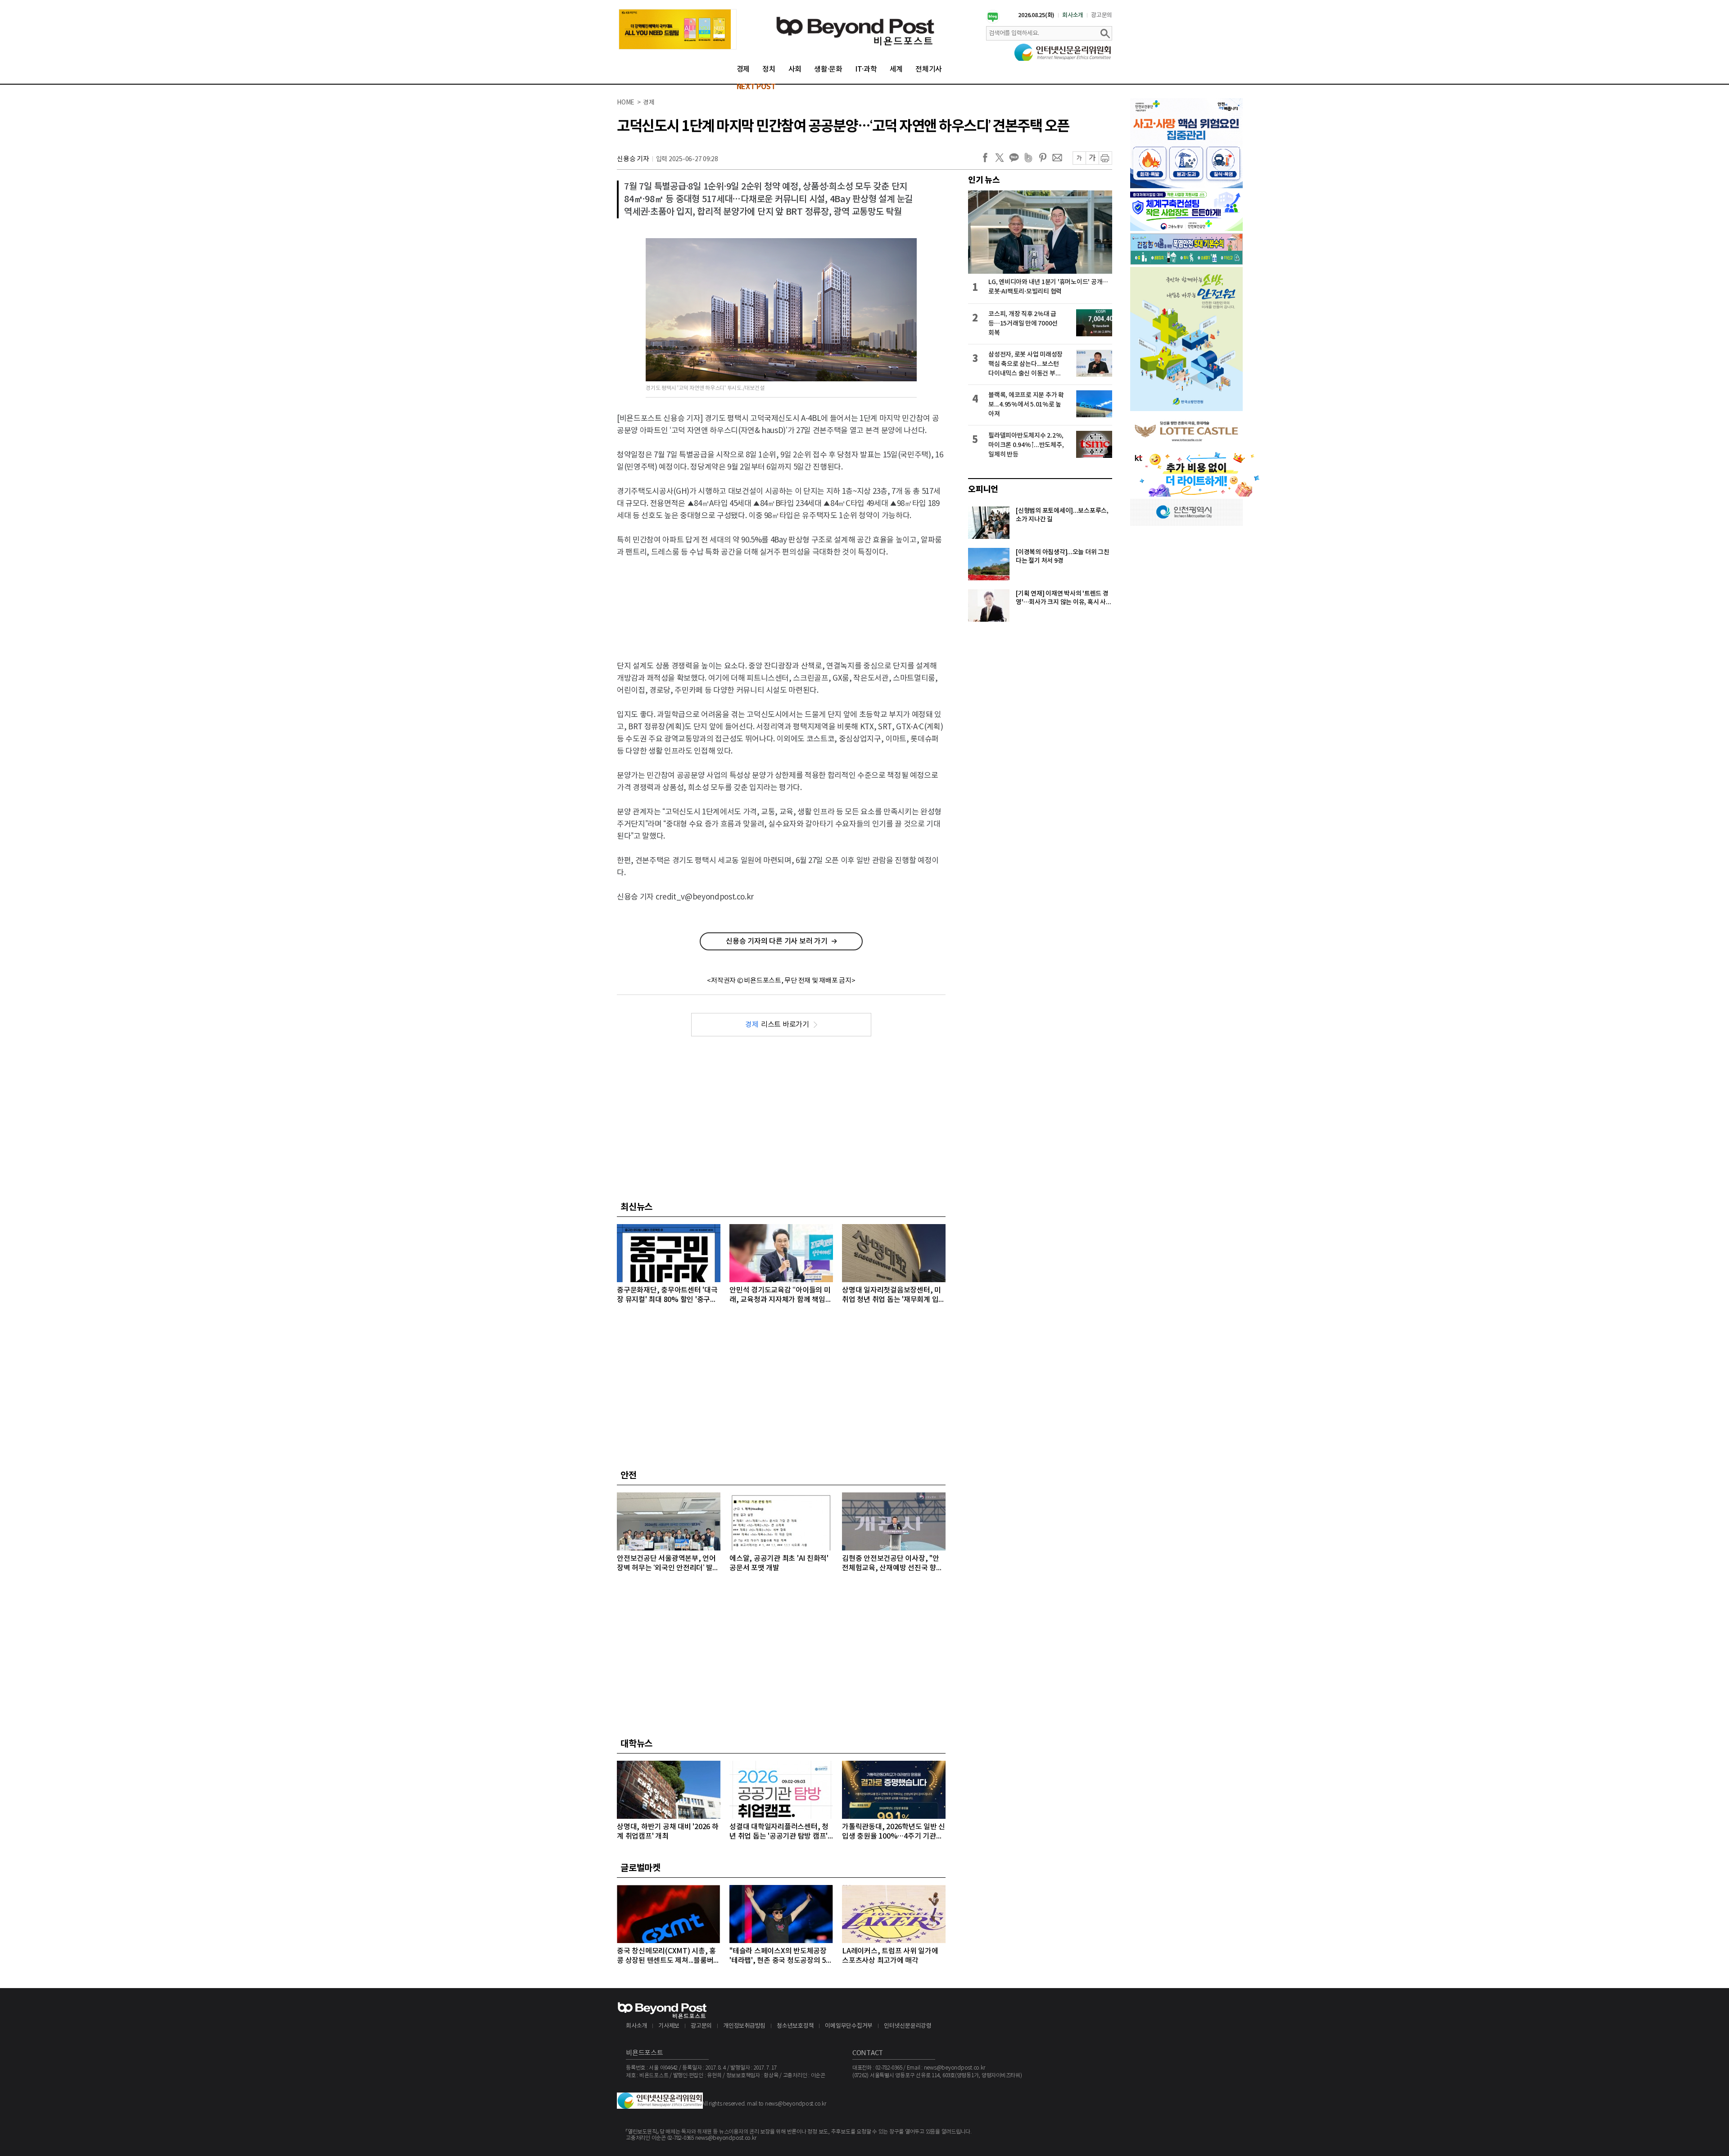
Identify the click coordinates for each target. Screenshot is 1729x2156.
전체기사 (929, 69)
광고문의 (1102, 15)
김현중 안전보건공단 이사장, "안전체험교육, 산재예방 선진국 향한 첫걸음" (892, 1564)
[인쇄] (1105, 158)
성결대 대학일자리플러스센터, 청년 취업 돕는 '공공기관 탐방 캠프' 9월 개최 (779, 1832)
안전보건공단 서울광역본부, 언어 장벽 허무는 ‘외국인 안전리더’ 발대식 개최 (668, 1564)
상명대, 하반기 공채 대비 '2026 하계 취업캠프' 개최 (668, 1832)
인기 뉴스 (984, 180)
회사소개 (1073, 15)
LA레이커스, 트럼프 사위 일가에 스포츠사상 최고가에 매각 (890, 1956)
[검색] (1105, 33)
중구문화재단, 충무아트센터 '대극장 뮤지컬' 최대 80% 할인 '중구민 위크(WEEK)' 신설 (667, 1295)
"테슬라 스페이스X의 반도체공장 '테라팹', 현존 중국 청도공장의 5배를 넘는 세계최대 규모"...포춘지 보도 (781, 1956)
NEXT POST (756, 87)
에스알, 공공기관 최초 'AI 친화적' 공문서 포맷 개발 (779, 1563)
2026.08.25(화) (1036, 15)
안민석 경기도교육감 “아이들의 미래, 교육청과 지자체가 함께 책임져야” (781, 1295)
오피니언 (983, 489)
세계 (896, 69)
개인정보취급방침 (744, 2026)
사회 (795, 69)
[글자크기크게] (1092, 158)
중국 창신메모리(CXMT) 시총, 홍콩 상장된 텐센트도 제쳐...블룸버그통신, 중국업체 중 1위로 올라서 (668, 1956)
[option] (678, 29)
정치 (769, 69)
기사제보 (669, 2026)
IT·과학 (866, 69)
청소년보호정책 (795, 2026)
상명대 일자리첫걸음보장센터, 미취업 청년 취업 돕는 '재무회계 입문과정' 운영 (894, 1295)
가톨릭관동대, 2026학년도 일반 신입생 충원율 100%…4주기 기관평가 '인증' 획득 (894, 1832)
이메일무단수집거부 (849, 2026)
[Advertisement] (781, 601)
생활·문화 (828, 69)
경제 (743, 69)
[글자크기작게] (1079, 158)
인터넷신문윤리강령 (908, 2026)
